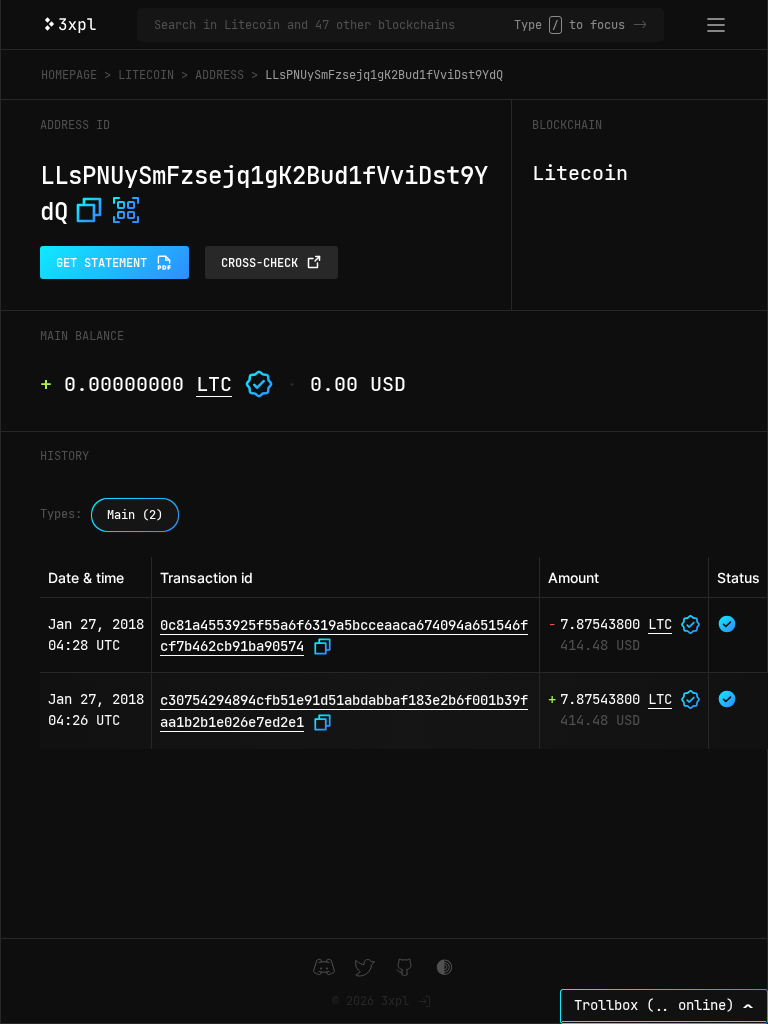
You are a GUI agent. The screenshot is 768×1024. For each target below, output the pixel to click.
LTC (214, 384)
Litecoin (146, 75)
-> (640, 25)
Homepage (69, 75)
